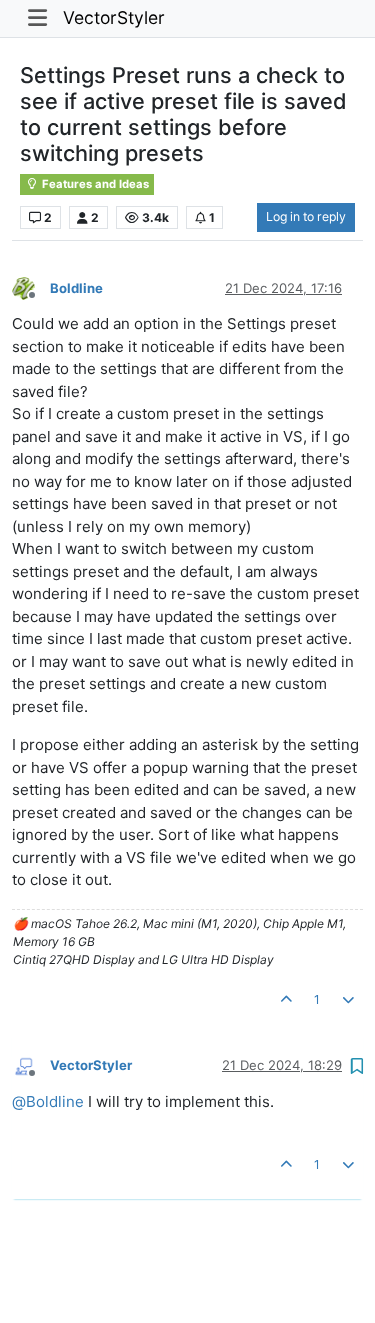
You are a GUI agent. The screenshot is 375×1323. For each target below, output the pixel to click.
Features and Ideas (94, 184)
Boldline (76, 288)
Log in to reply (306, 216)
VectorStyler (114, 17)
